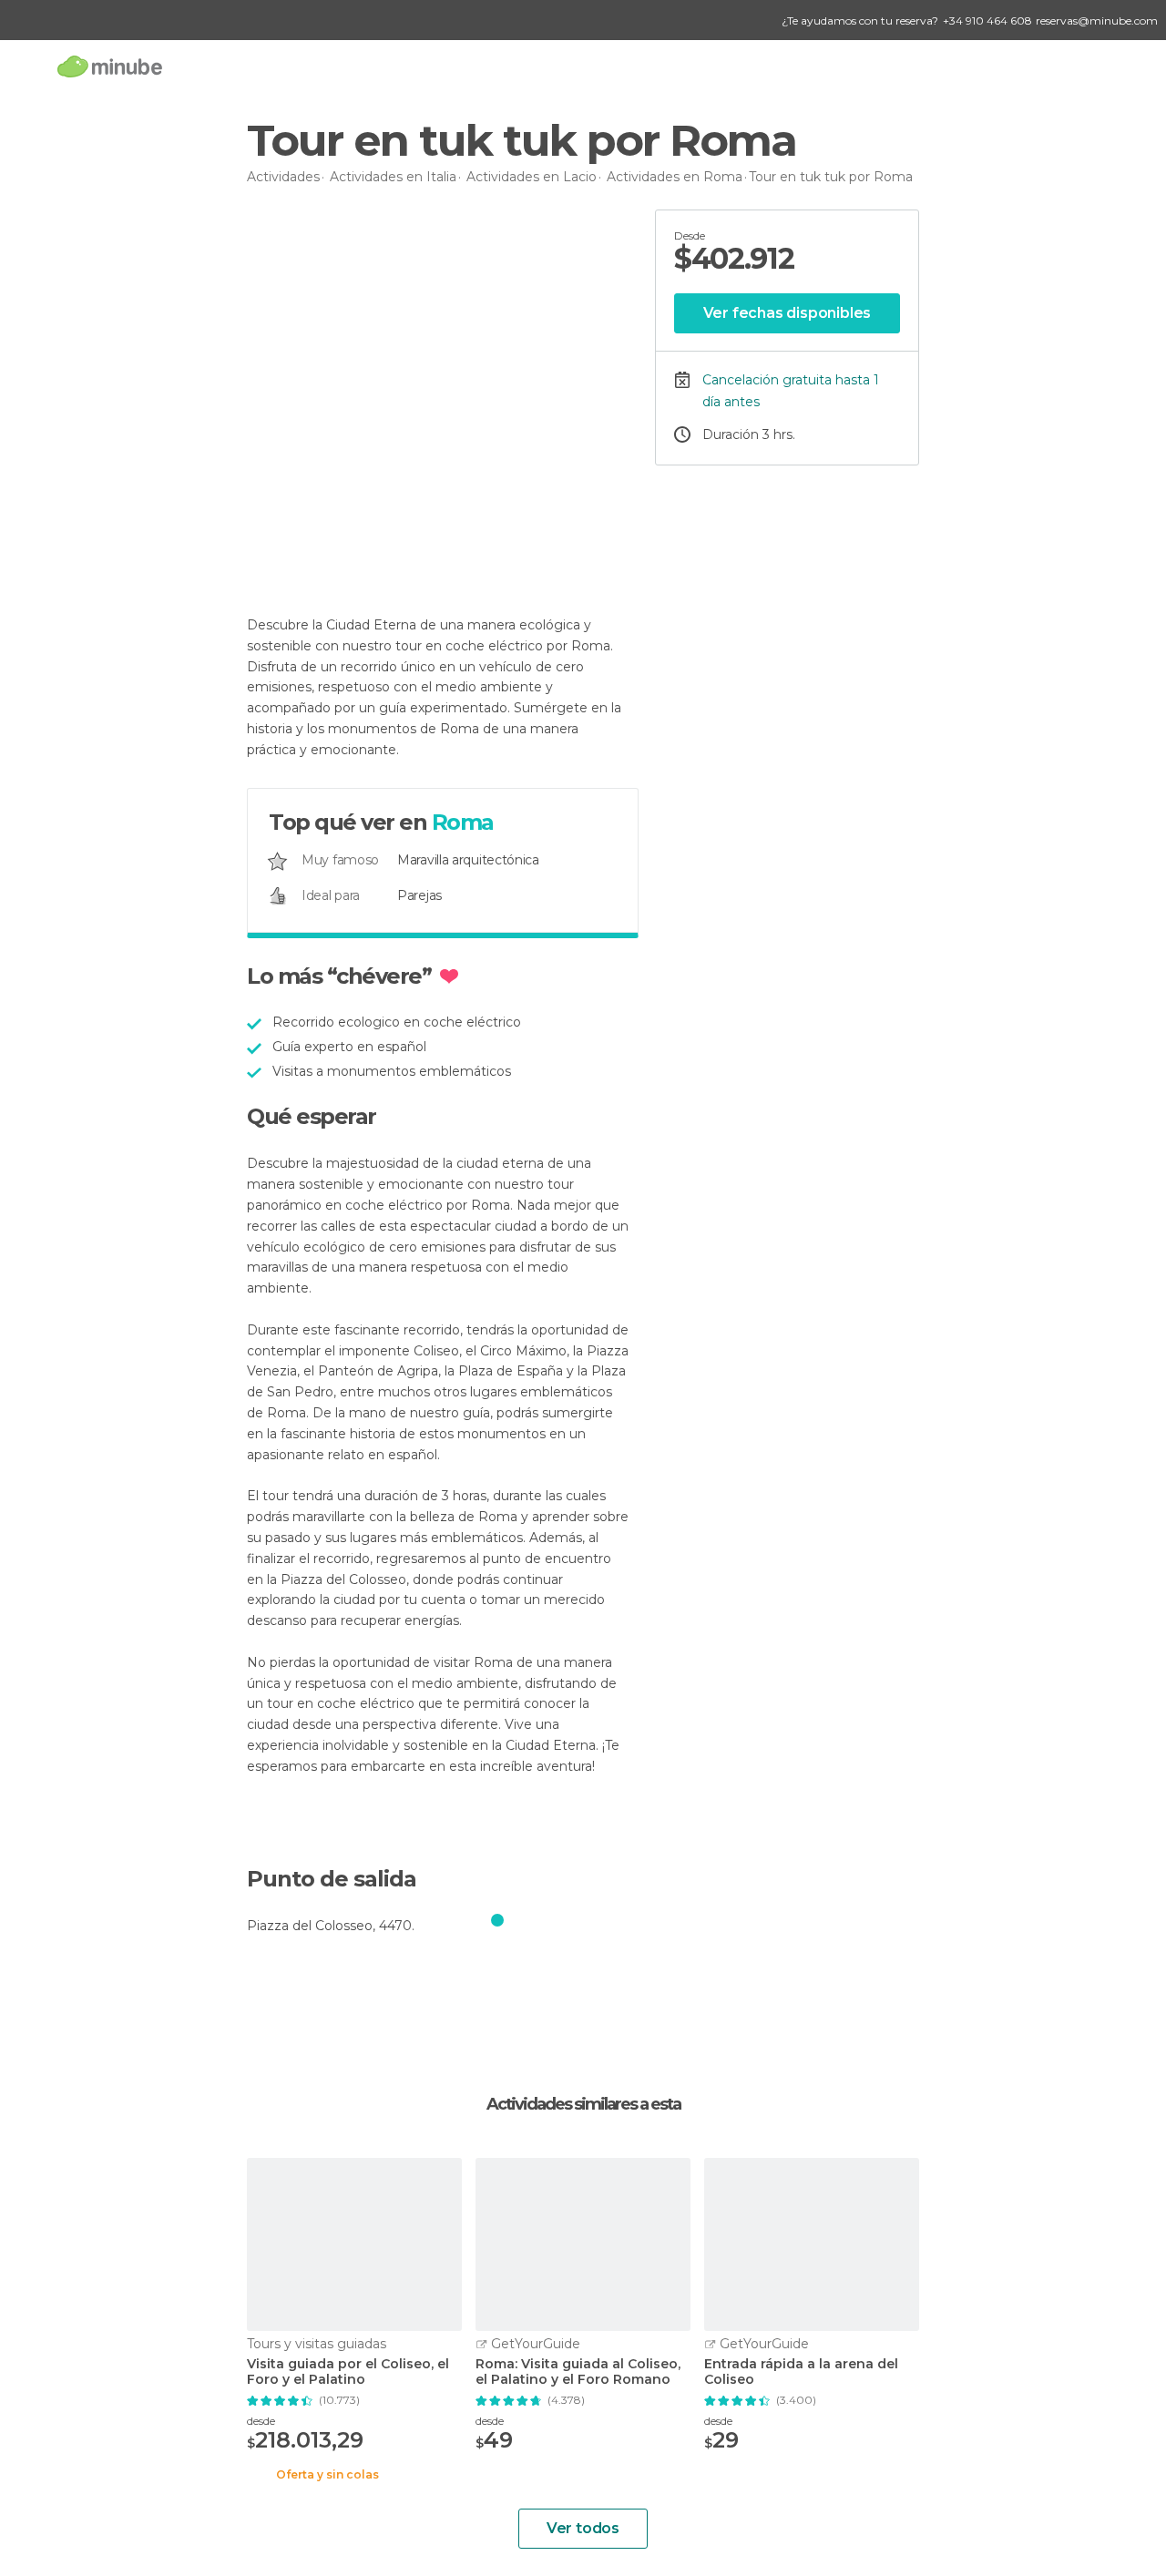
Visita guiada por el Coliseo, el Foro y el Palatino (348, 2372)
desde (261, 2421)
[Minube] (110, 66)
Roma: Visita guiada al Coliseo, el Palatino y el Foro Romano (578, 2372)
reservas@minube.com (1097, 20)
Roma (463, 822)
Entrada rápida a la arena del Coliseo (801, 2372)
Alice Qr (313, 550)
